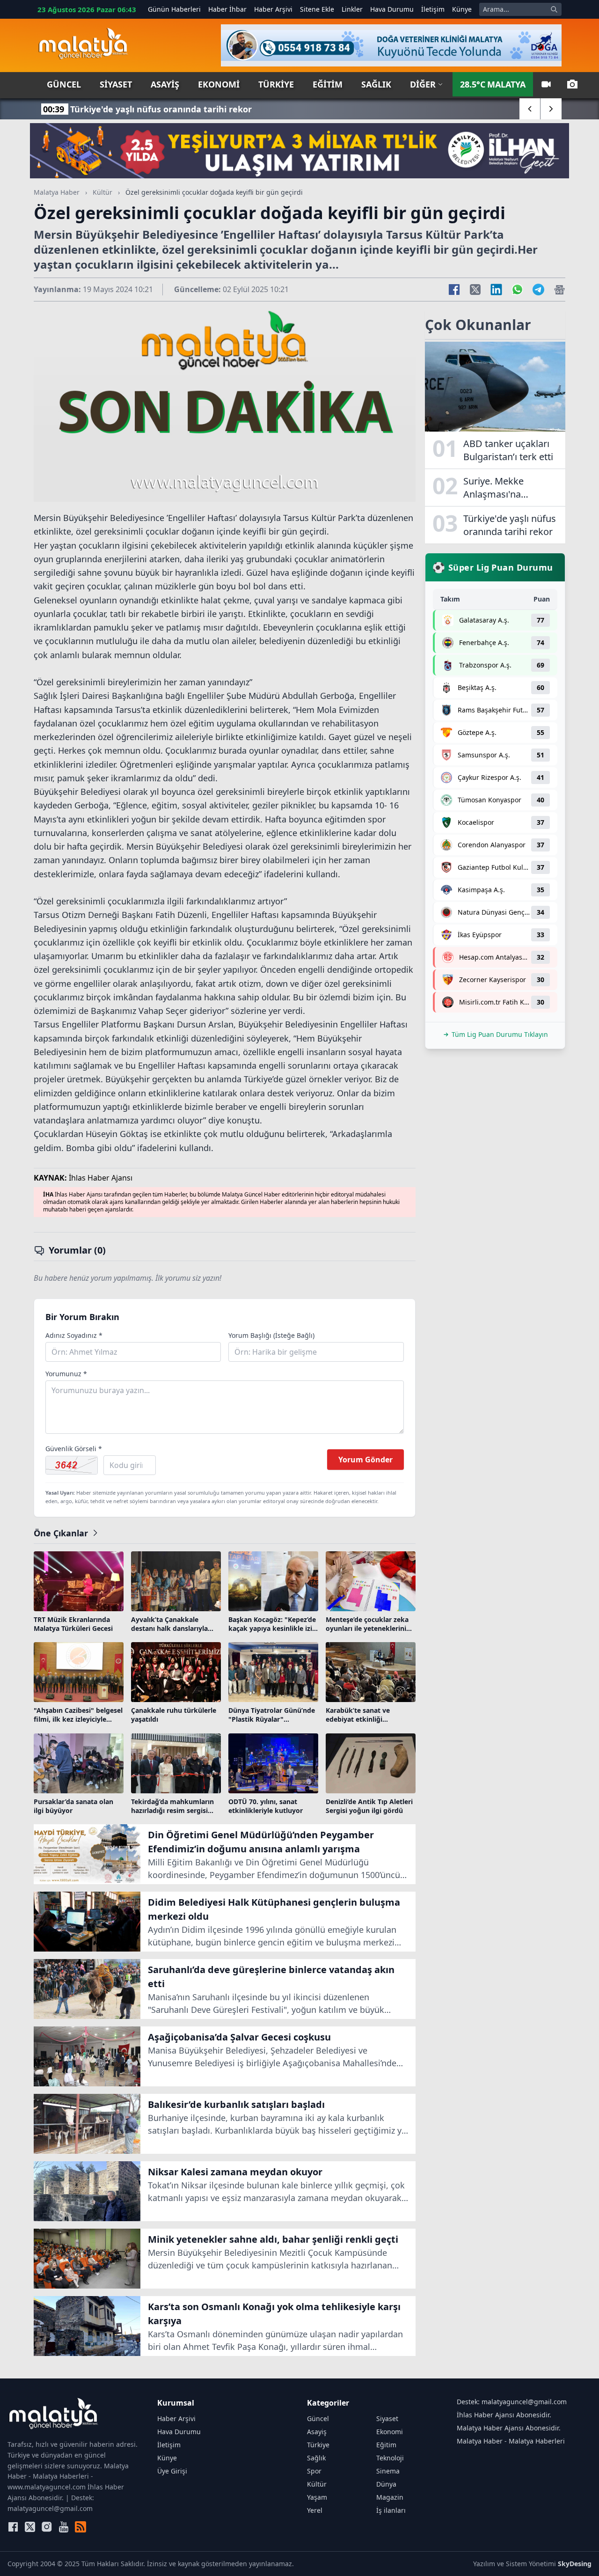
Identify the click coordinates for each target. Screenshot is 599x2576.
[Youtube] (64, 2527)
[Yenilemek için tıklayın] (72, 1465)
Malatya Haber (57, 192)
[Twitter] (30, 2527)
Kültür (102, 192)
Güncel (64, 84)
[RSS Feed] (80, 2527)
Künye (462, 9)
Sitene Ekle (317, 9)
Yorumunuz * (66, 1374)
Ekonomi (219, 84)
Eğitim (328, 84)
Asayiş (165, 84)
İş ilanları (391, 2510)
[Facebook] (13, 2527)
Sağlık (376, 84)
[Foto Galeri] (572, 84)
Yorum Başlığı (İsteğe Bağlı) (271, 1335)
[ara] (554, 9)
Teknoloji (390, 2458)
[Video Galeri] (546, 84)
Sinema (388, 2471)
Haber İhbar (227, 9)
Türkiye (276, 84)
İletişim (433, 9)
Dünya (386, 2484)
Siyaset (116, 84)
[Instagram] (47, 2527)
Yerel (315, 2510)
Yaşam (317, 2497)
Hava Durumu (392, 9)
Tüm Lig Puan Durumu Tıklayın (500, 1034)
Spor (314, 2471)
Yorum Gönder (365, 1460)
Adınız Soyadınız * (74, 1335)
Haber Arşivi (273, 9)
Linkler (352, 9)
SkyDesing (575, 2564)
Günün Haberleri (174, 9)
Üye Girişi (172, 2471)
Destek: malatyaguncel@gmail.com (512, 2402)
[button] (530, 109)
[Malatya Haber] (83, 45)
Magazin (390, 2497)
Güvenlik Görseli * (74, 1449)
